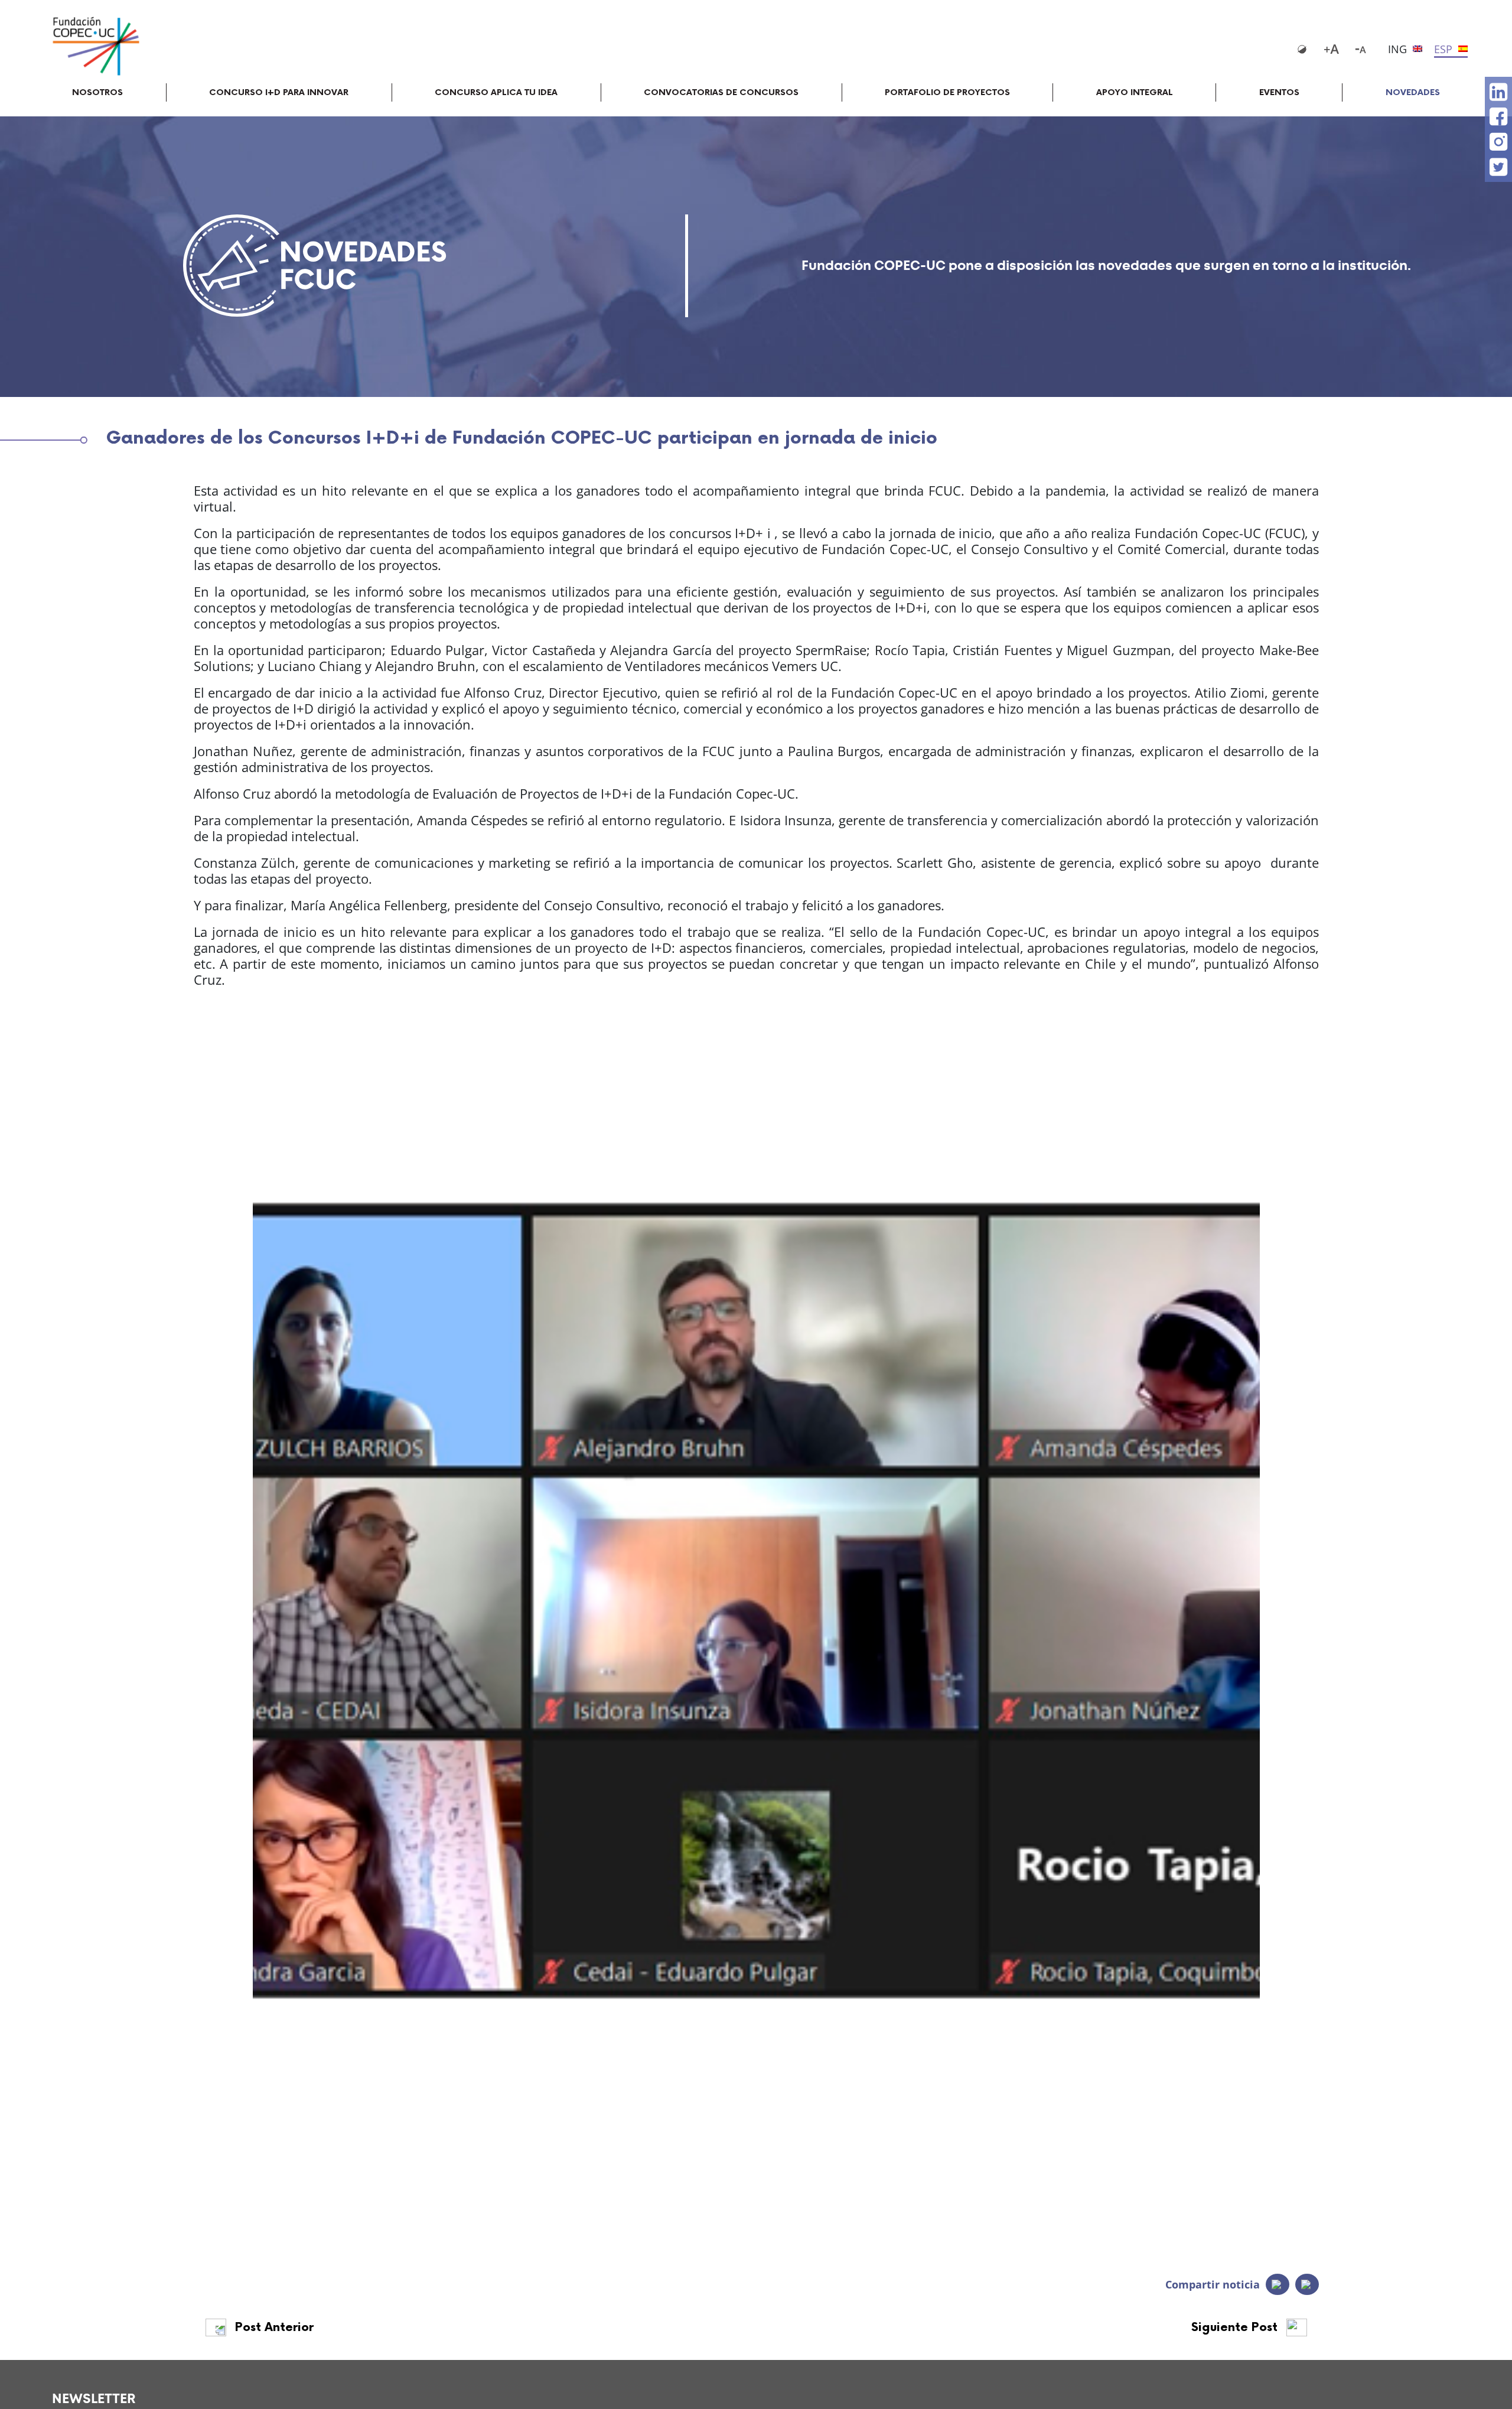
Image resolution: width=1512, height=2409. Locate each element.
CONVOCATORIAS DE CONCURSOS (721, 92)
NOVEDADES (1413, 92)
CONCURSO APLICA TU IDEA (496, 92)
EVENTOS (1279, 92)
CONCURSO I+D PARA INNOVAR (279, 92)
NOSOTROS (97, 92)
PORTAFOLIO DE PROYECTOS (947, 92)
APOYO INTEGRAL (1135, 92)
